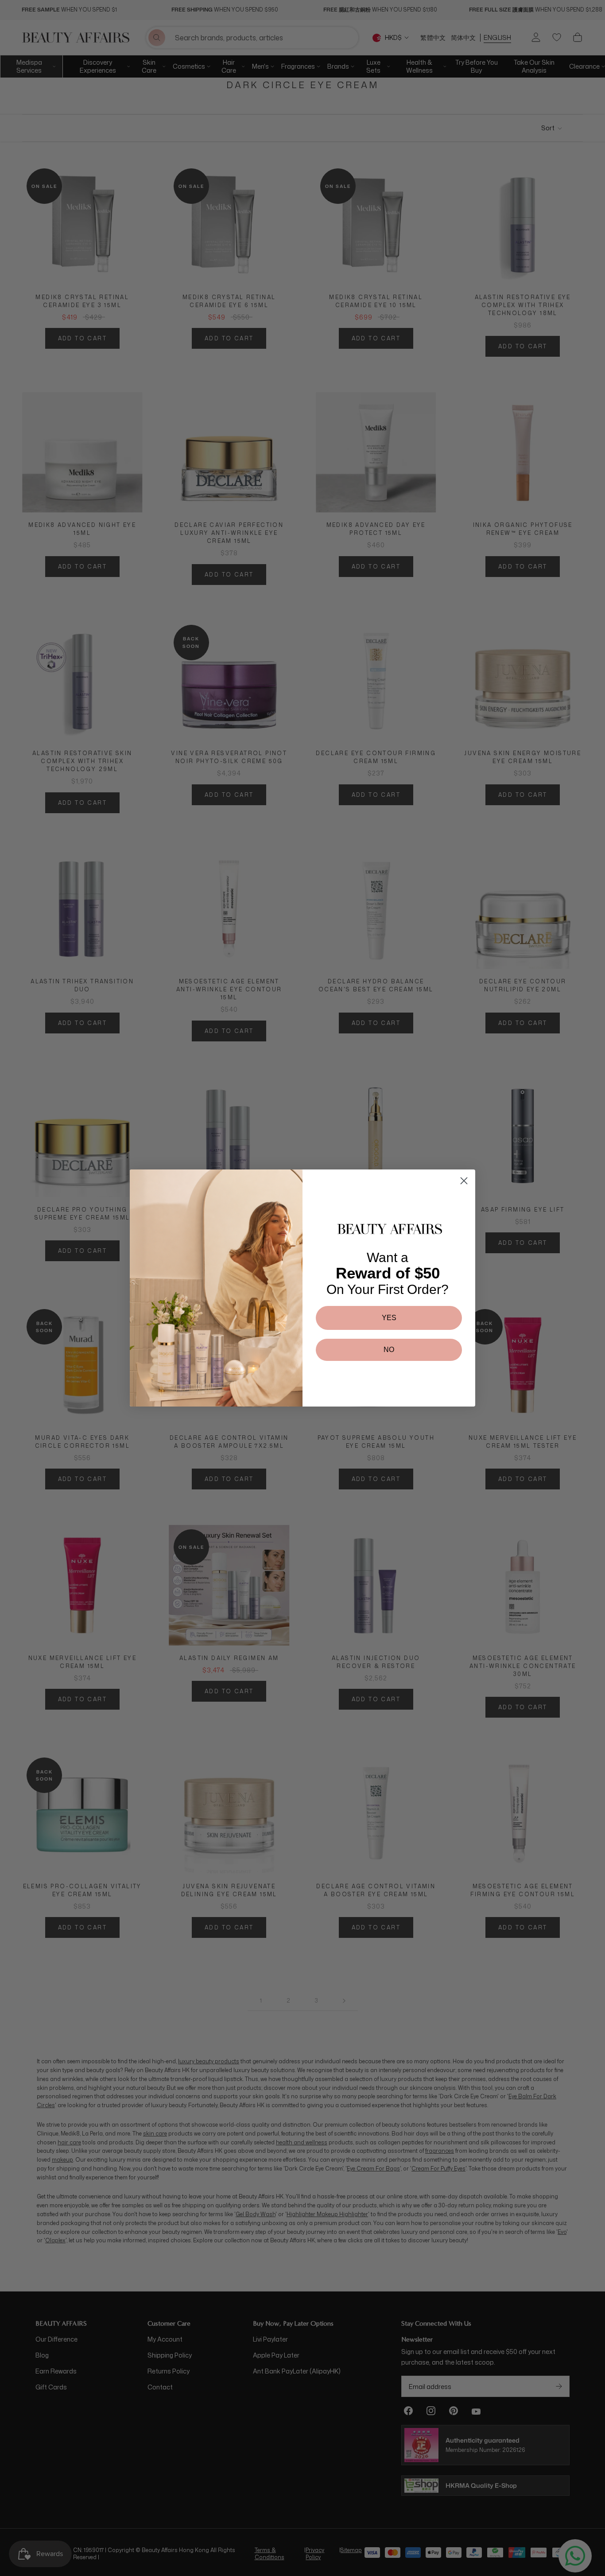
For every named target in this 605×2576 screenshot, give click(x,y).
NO (389, 1350)
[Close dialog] (464, 1181)
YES (389, 1318)
